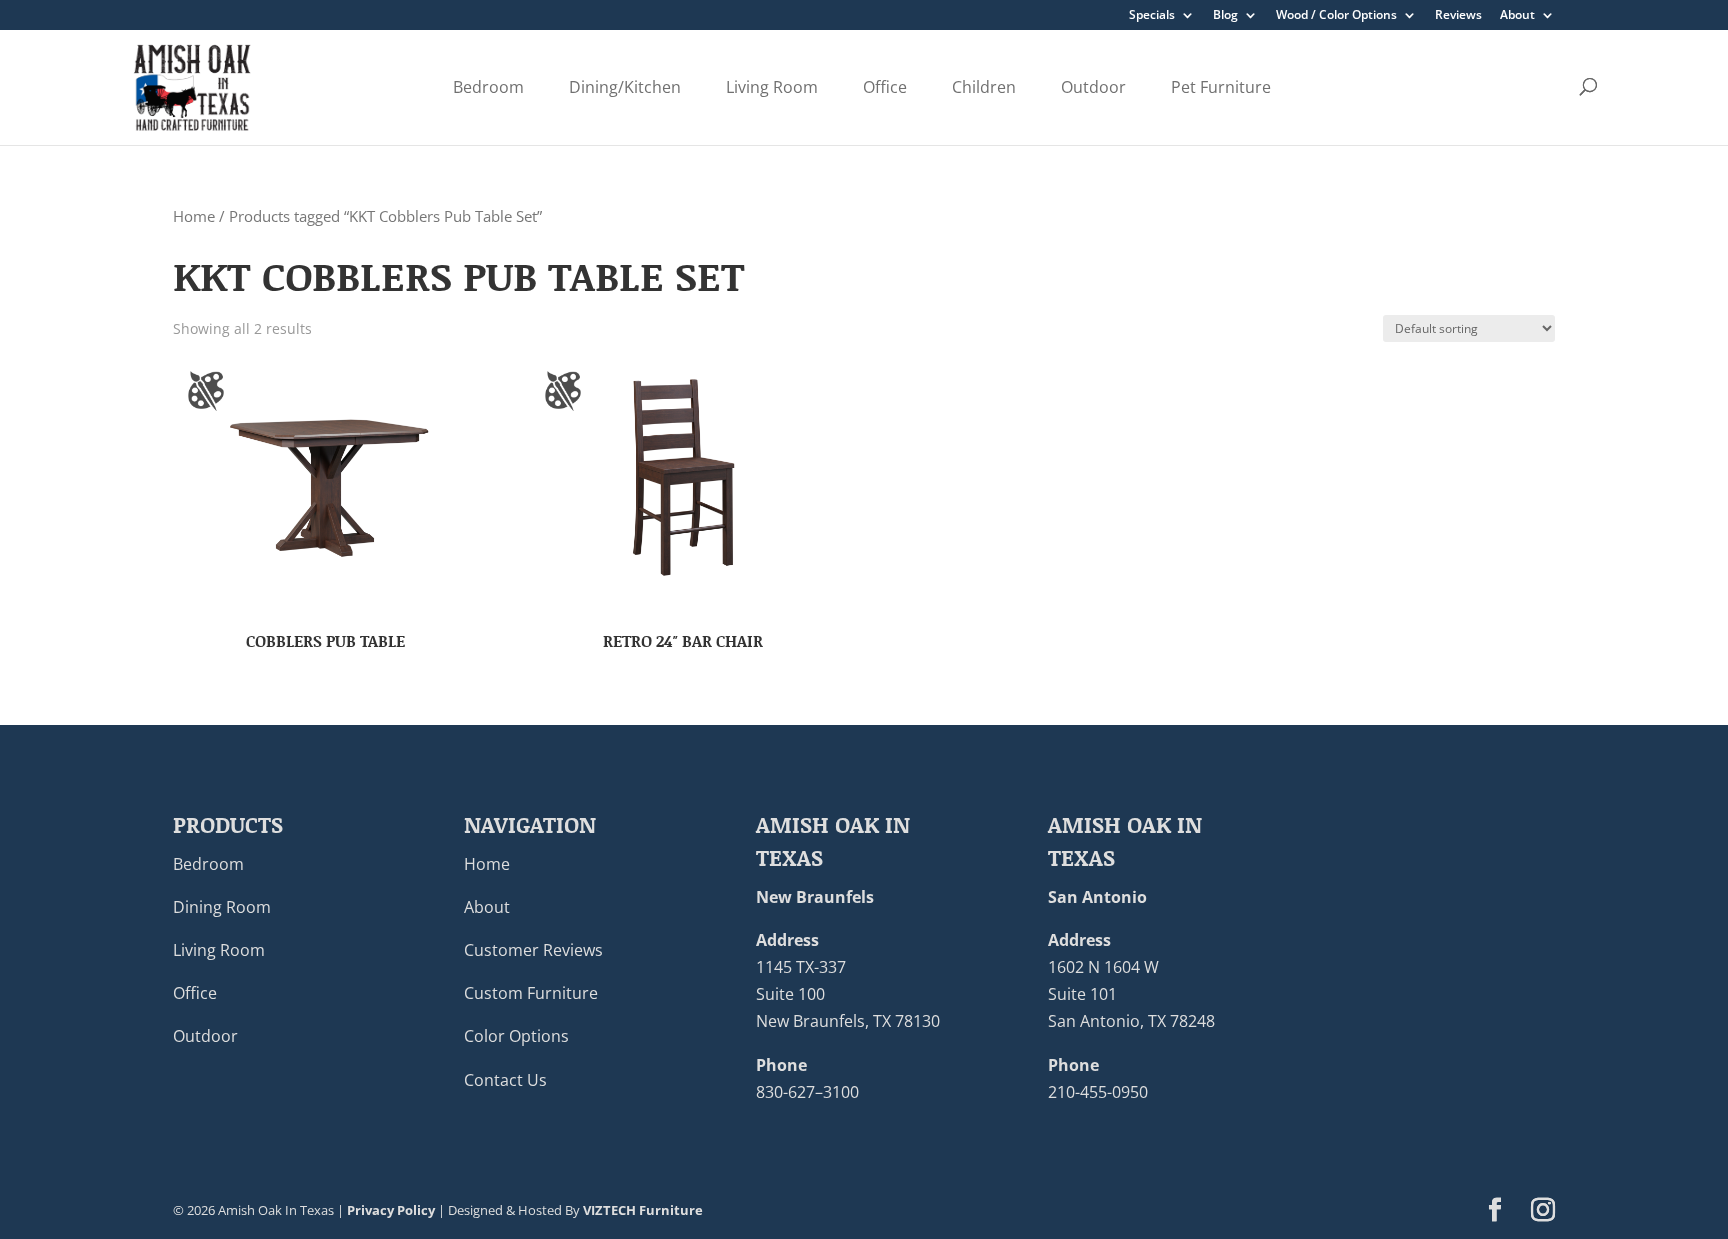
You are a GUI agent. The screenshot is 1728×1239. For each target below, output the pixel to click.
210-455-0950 (1098, 1092)
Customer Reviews (533, 950)
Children (984, 87)
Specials (1152, 16)
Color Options (516, 1036)
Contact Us (505, 1080)
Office (885, 87)
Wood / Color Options (1336, 16)
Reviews (1458, 16)
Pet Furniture (1221, 87)
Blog (1225, 16)
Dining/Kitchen (625, 87)
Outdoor (1093, 87)
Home (194, 216)
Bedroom (488, 87)
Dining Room (222, 907)
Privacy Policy (391, 1210)
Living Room (772, 87)
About (1517, 16)
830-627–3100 (807, 1092)
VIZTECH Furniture (643, 1210)
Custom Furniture (531, 993)
